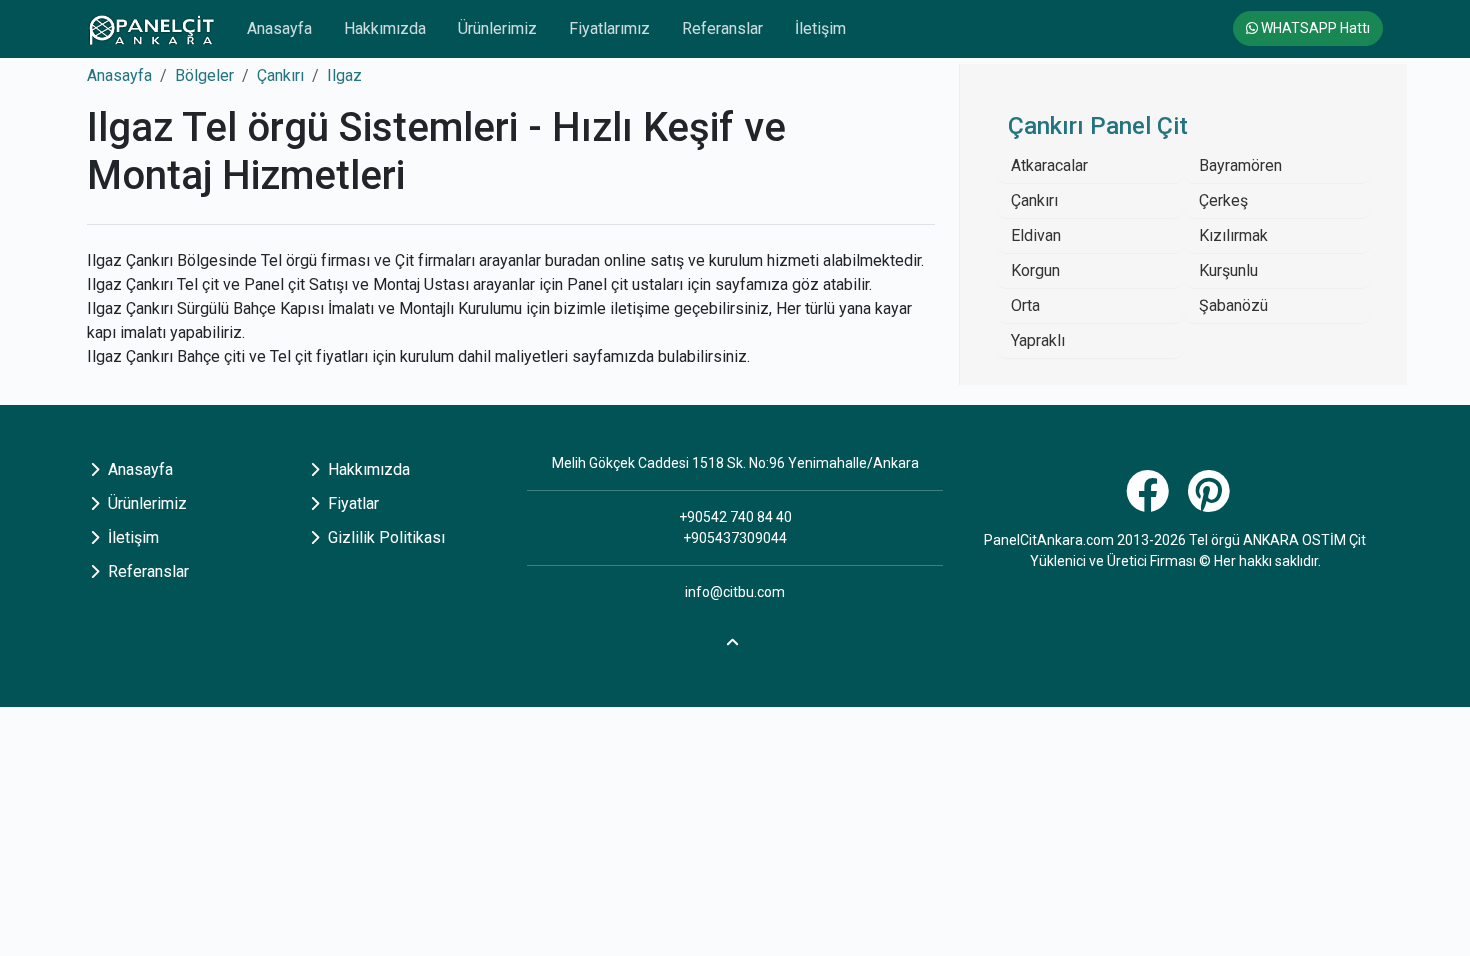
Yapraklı (1038, 340)
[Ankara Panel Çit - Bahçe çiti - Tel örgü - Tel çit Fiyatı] (151, 29)
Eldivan (1036, 235)
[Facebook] (1150, 502)
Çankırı (280, 75)
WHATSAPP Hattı (1314, 28)
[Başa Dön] (735, 639)
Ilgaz (344, 75)
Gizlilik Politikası (384, 537)
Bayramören (1240, 165)
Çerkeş (1223, 200)
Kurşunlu (1228, 270)
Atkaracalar (1049, 165)
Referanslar (722, 28)
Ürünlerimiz (497, 28)
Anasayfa (279, 28)
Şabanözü (1233, 305)
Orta (1025, 305)
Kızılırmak (1233, 235)
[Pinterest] (1211, 502)
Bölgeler (204, 75)
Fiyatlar (351, 503)
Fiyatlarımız (609, 28)
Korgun (1035, 270)
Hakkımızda (385, 28)
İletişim (820, 28)
